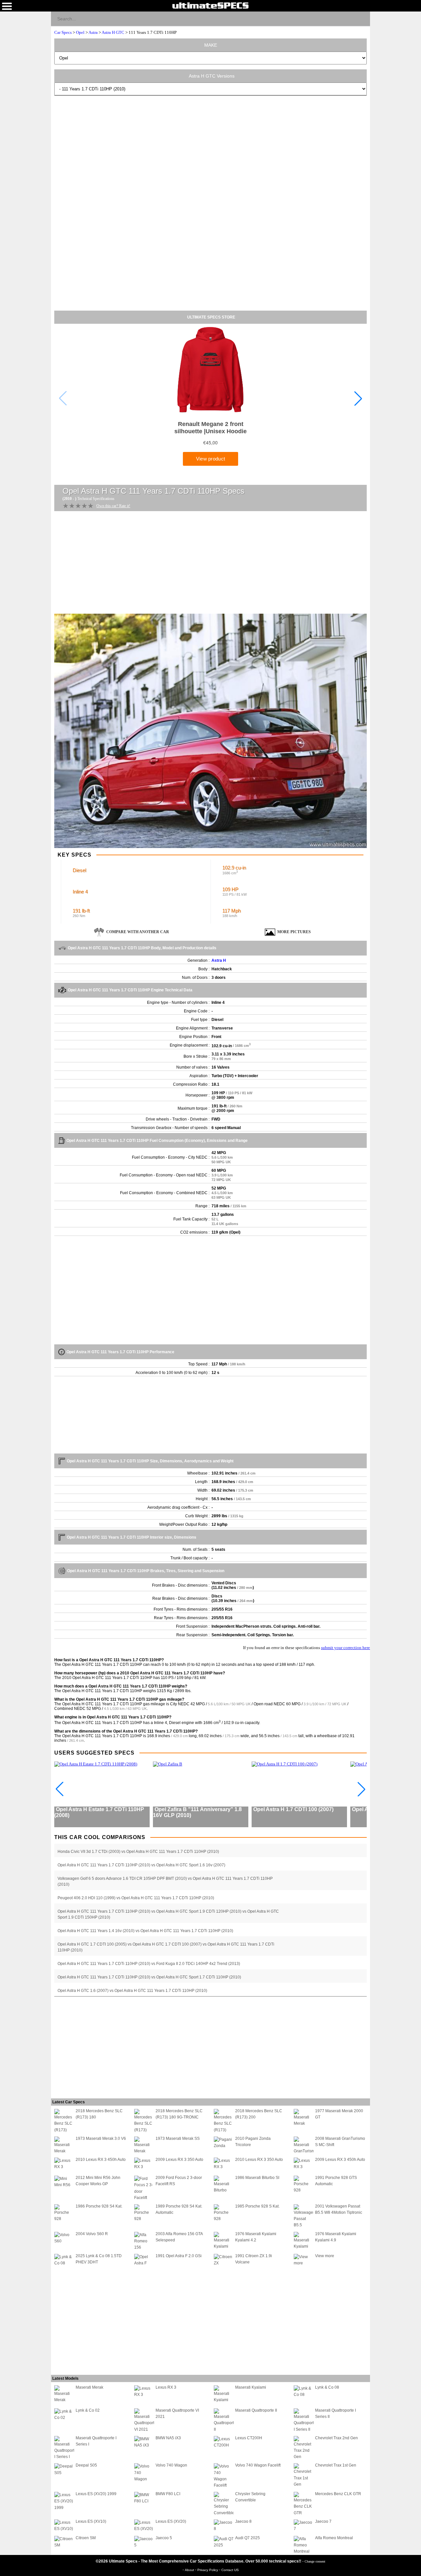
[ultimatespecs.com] (210, 5)
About (190, 2570)
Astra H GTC (113, 32)
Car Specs (63, 32)
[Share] (362, 18)
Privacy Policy (208, 2570)
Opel (80, 32)
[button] (358, 398)
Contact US (230, 2570)
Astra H (219, 960)
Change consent (315, 2561)
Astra (93, 32)
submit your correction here (346, 1648)
